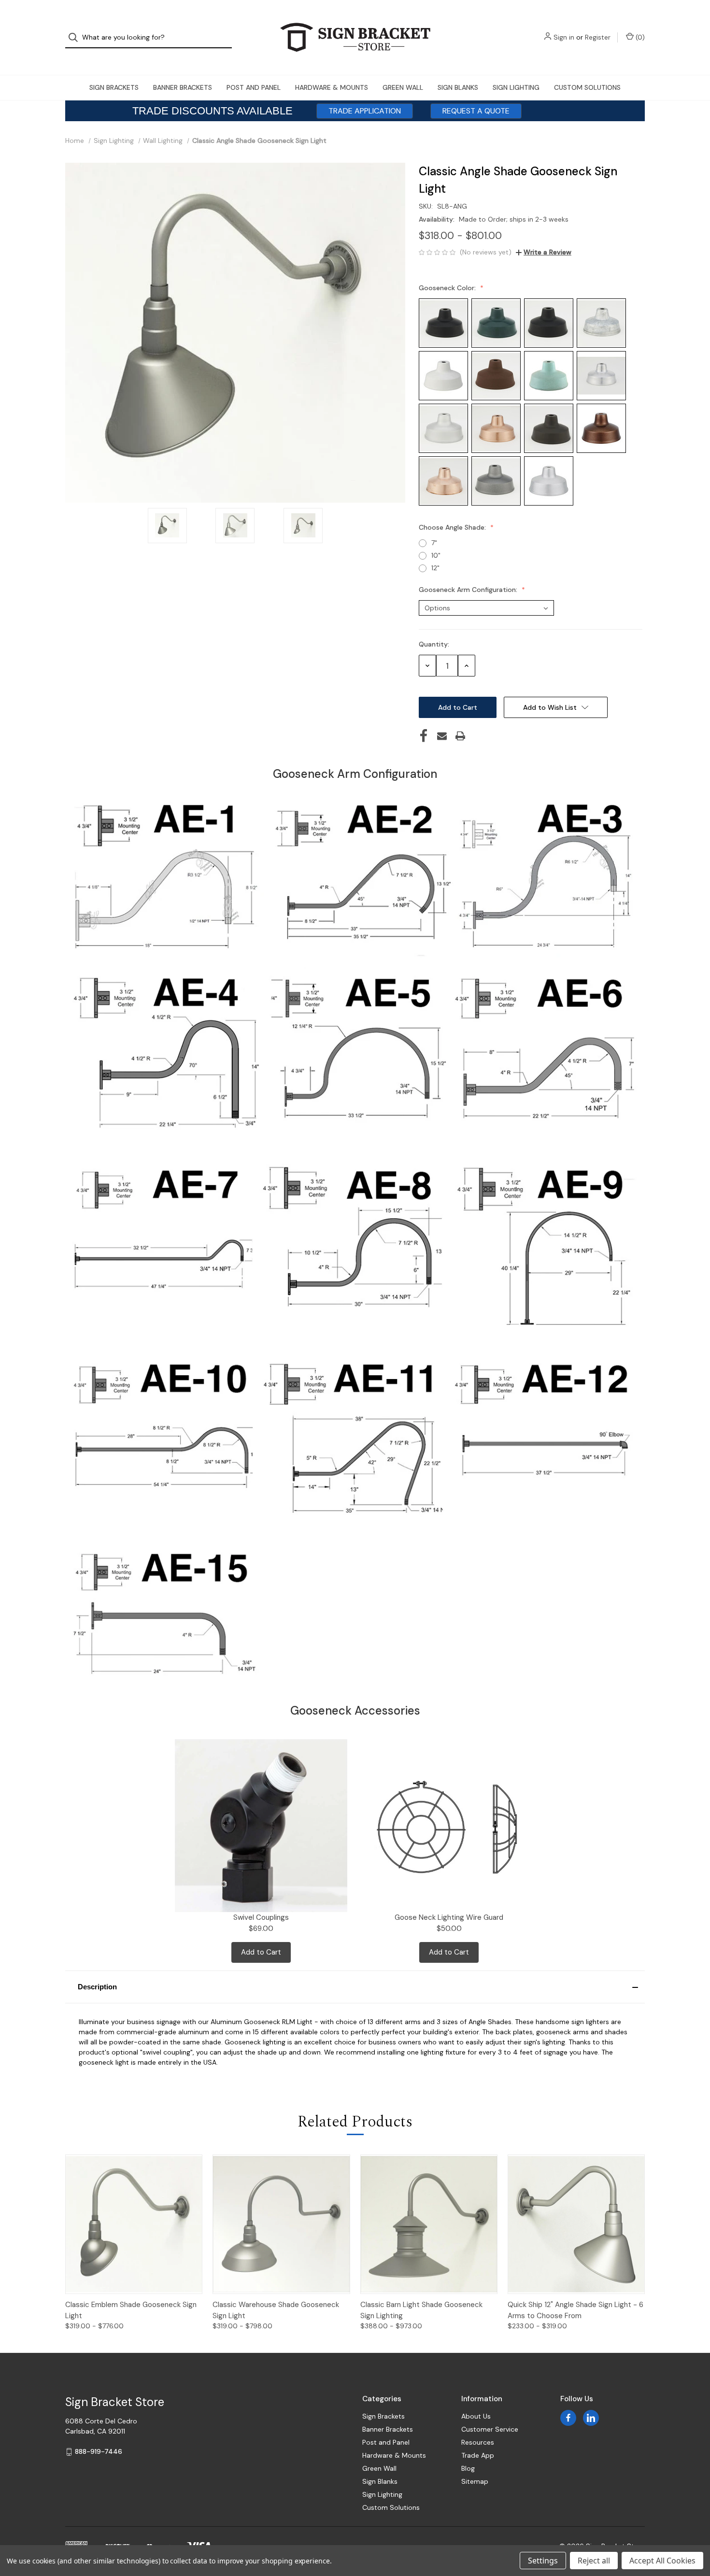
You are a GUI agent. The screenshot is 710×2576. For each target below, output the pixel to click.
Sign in (564, 37)
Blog (468, 2468)
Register (598, 37)
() (639, 37)
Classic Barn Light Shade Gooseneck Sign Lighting (421, 2310)
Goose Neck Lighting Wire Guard (449, 1917)
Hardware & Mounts (332, 87)
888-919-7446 (99, 2451)
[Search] (76, 37)
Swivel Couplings (261, 1917)
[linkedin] (591, 2418)
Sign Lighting (516, 87)
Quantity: (434, 644)
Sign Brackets (114, 87)
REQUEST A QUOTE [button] (476, 111)
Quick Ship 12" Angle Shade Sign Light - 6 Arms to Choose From (575, 2310)
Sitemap (475, 2481)
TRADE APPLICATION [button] (365, 111)
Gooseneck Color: (448, 288)
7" (434, 543)
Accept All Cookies (662, 2561)
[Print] (460, 736)
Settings (543, 2561)
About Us (476, 2416)
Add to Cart (261, 1952)
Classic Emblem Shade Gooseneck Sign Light (131, 2310)
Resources (478, 2442)
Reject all (594, 2561)
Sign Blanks (458, 87)
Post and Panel (254, 87)
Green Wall (403, 87)
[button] (355, 1987)
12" (435, 568)
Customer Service (490, 2429)
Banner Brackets (183, 87)
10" (436, 555)
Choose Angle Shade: (453, 527)
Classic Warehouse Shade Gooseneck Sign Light (276, 2310)
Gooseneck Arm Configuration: (469, 590)
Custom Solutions (587, 87)
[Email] (442, 736)
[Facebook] (424, 736)
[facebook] (568, 2418)
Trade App (478, 2455)
